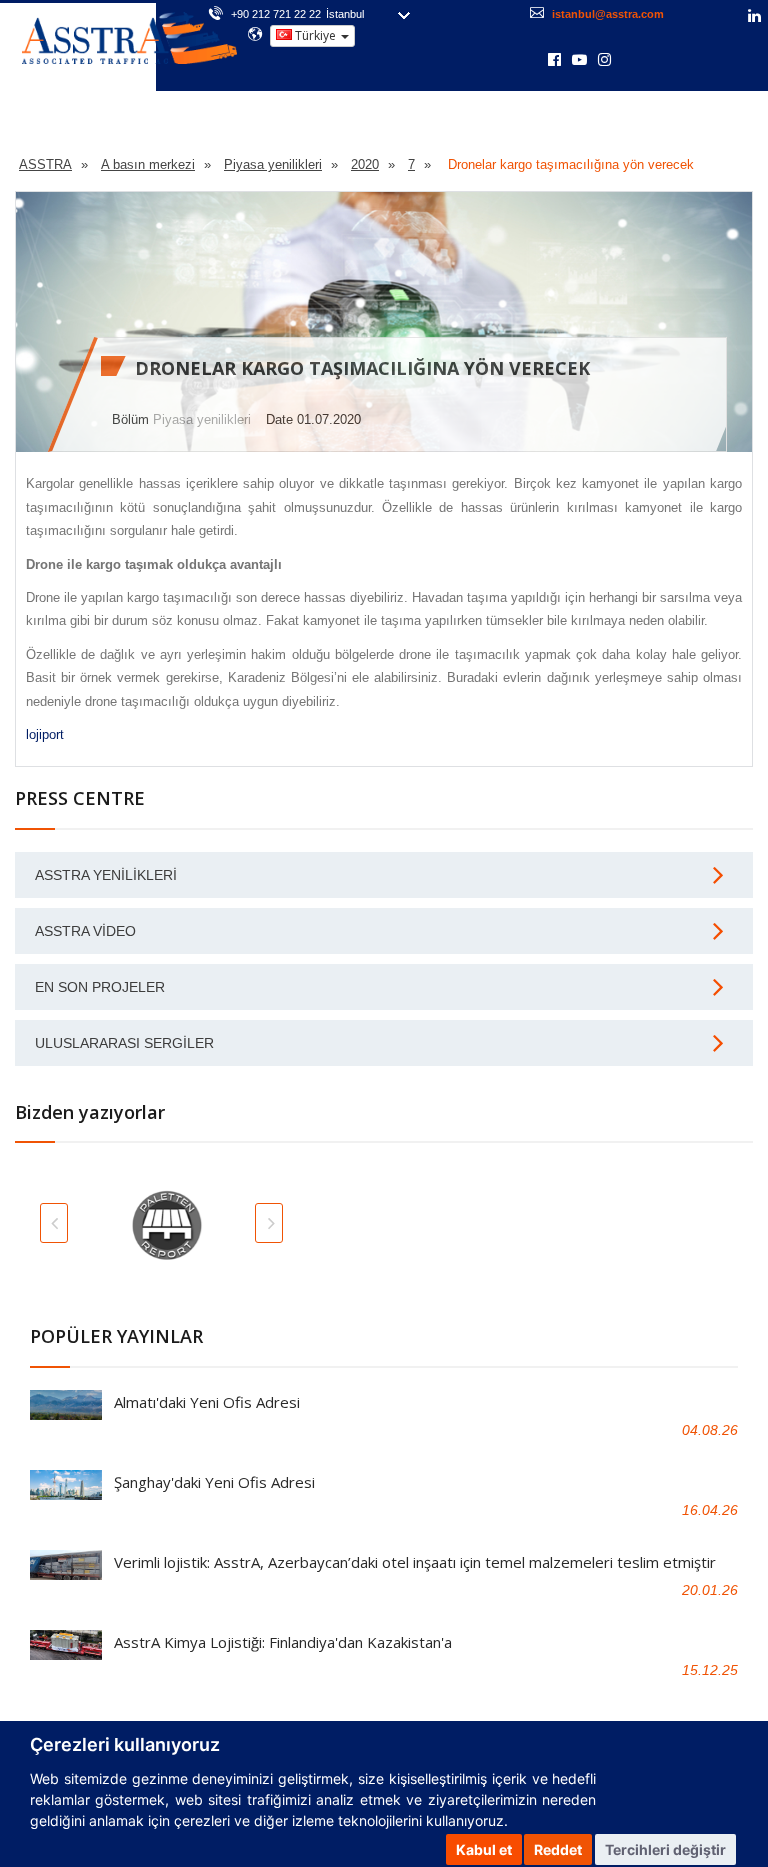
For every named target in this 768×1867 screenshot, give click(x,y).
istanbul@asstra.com (608, 14)
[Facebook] (554, 61)
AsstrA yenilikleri (106, 875)
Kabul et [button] (484, 1849)
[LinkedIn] (754, 17)
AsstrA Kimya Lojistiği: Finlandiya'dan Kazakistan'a (283, 1642)
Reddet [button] (558, 1849)
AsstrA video (85, 931)
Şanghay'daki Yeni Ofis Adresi (214, 1482)
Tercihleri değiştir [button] (665, 1849)
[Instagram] (604, 61)
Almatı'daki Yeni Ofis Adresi (207, 1402)
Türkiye (315, 35)
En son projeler (100, 987)
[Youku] (657, 60)
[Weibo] (631, 60)
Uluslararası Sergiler (124, 1043)
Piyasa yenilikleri (202, 419)
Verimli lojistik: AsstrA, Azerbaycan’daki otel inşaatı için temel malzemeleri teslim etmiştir (415, 1562)
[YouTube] (579, 61)
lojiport (45, 734)
